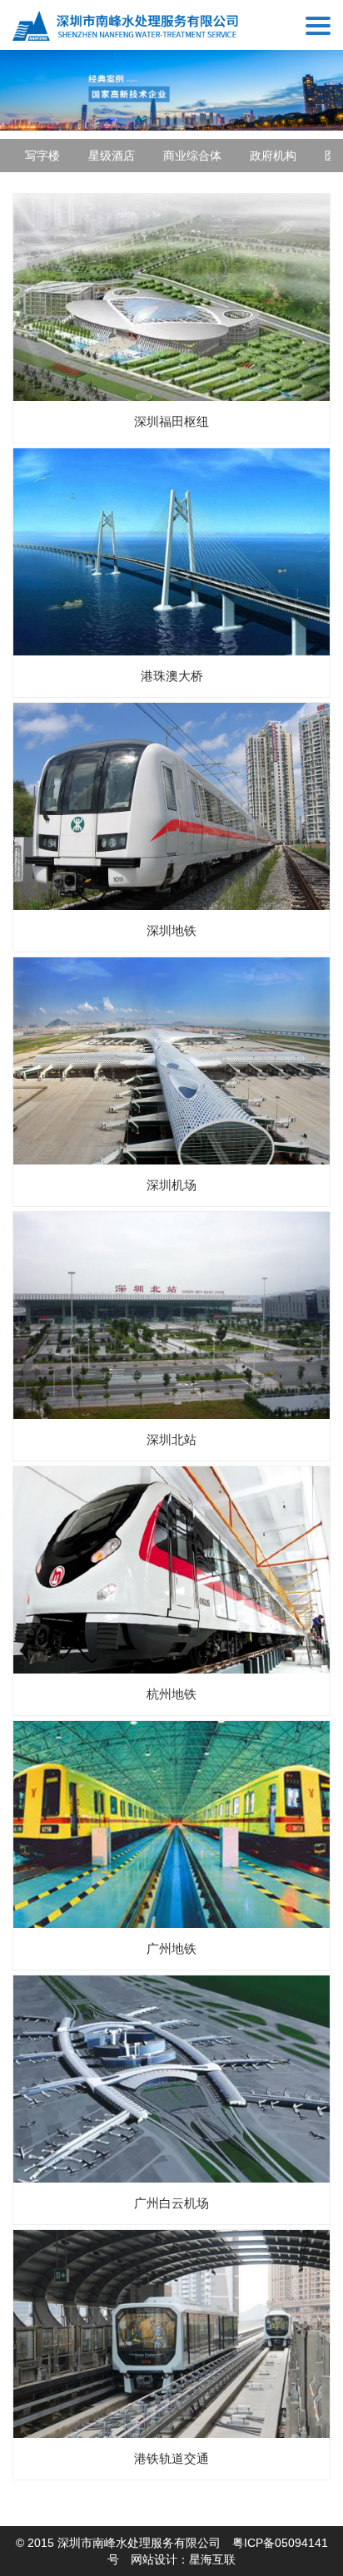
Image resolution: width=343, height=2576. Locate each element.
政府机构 (273, 156)
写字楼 (42, 156)
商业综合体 (192, 156)
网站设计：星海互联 (183, 2559)
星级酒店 (112, 156)
